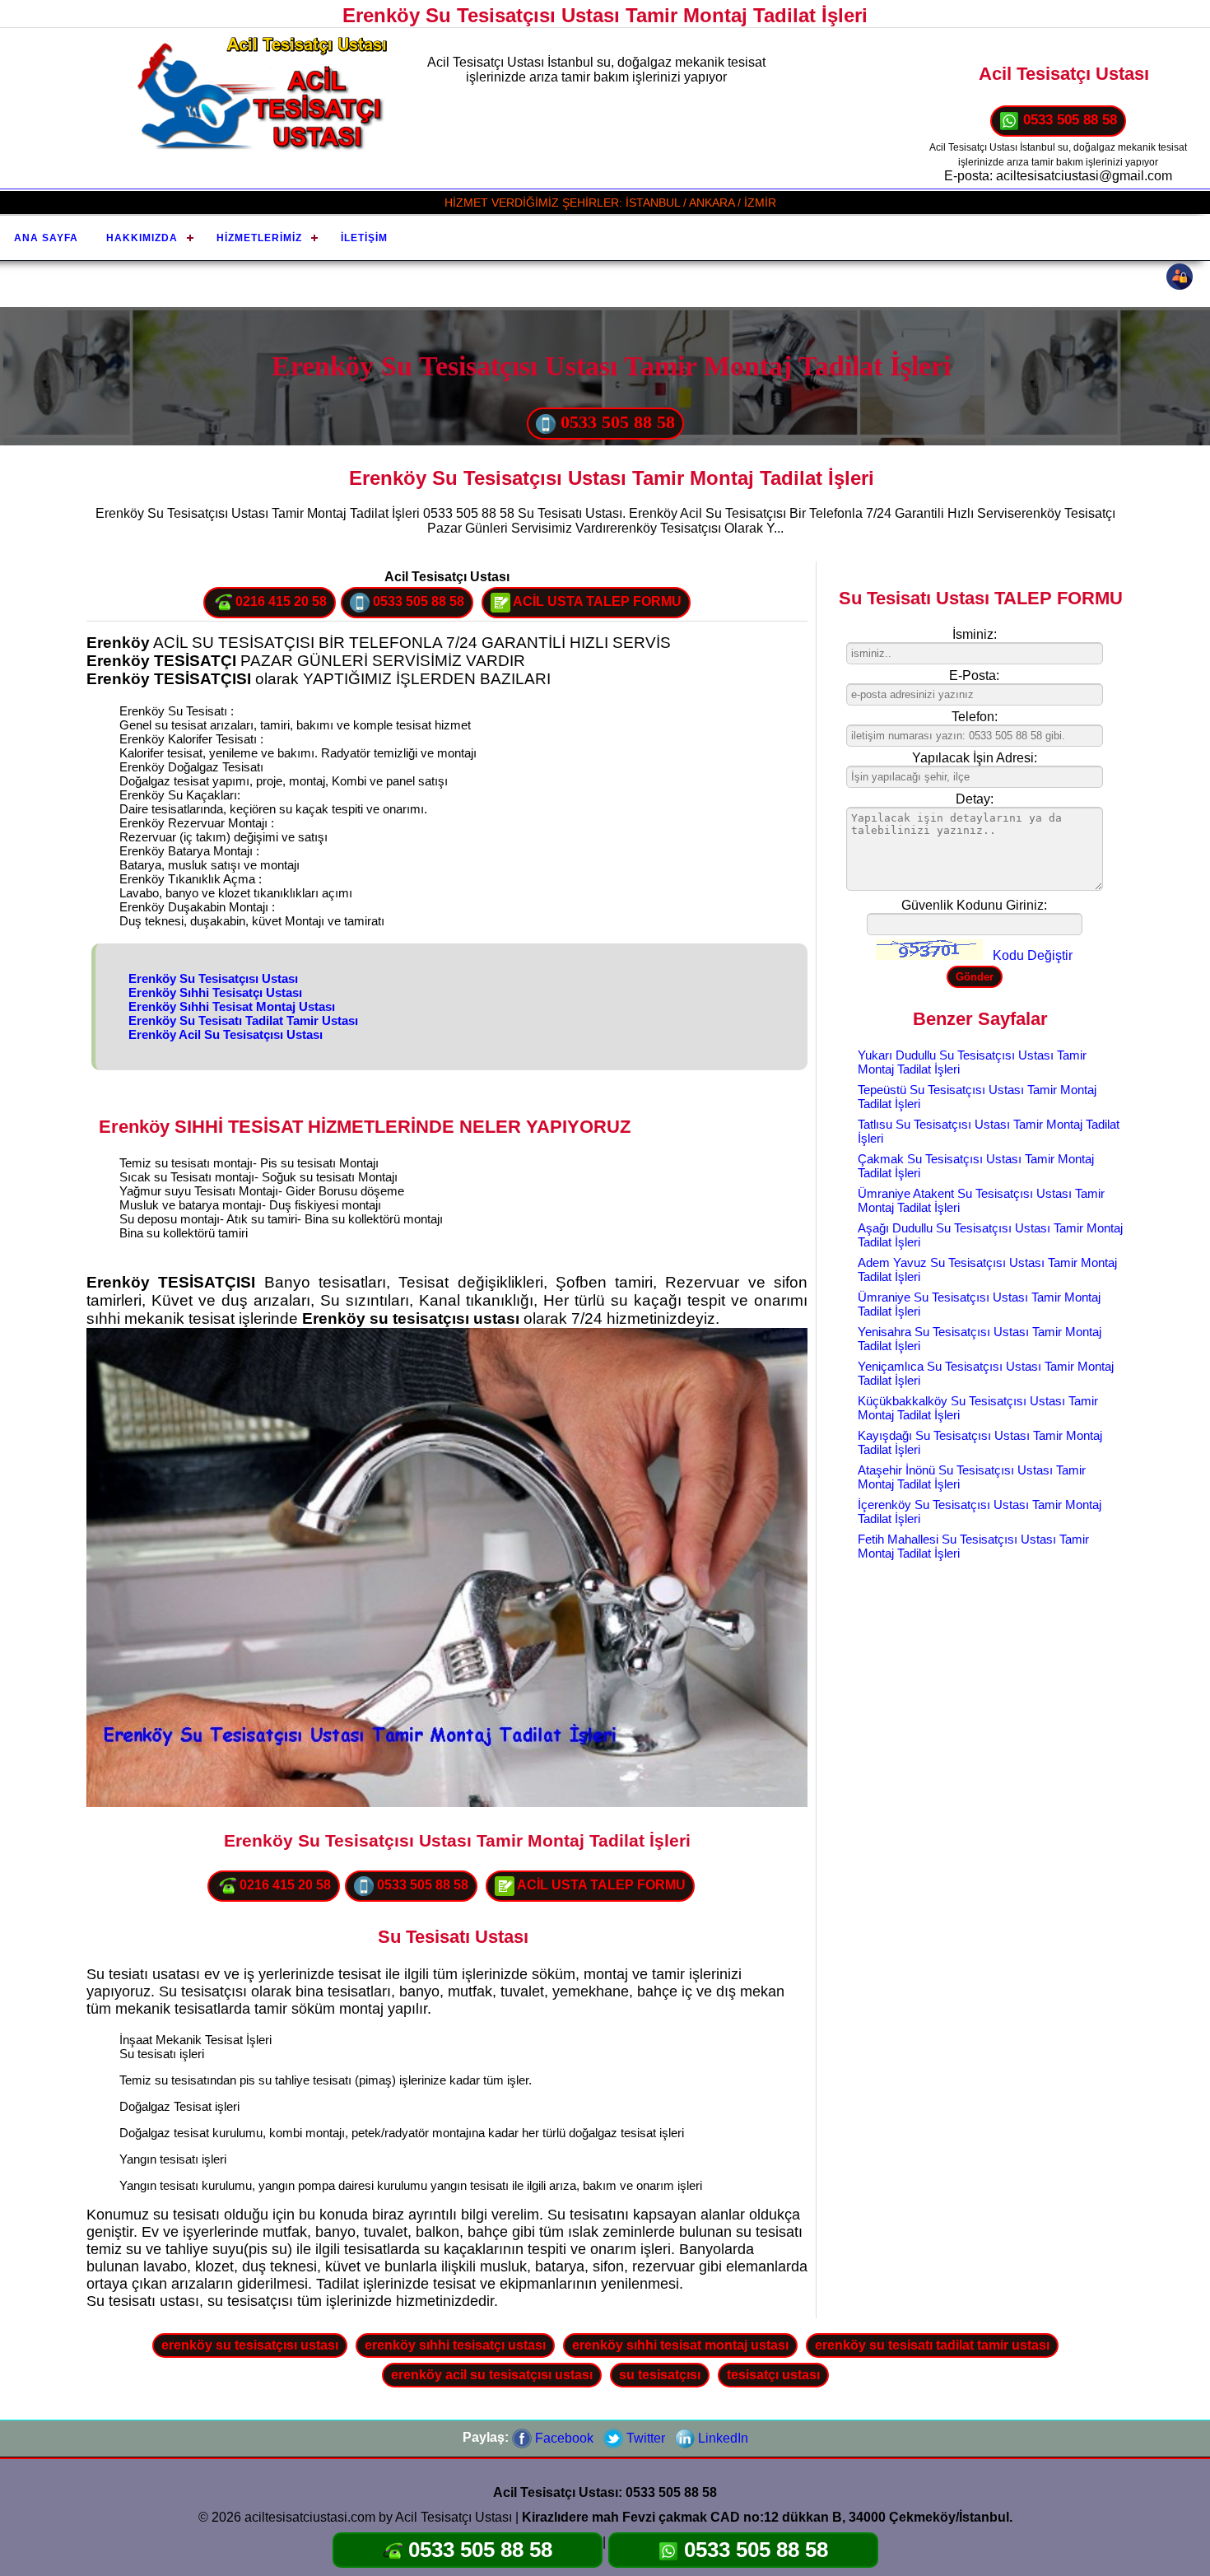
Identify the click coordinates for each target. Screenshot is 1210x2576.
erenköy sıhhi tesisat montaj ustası (680, 2345)
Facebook (563, 2438)
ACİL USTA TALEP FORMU (596, 601)
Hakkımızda (142, 238)
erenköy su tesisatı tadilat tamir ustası (932, 2345)
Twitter (644, 2438)
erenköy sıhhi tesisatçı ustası (455, 2345)
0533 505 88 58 (1068, 120)
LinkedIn (721, 2438)
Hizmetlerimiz (259, 238)
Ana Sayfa (46, 238)
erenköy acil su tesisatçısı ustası (492, 2375)
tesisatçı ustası (773, 2375)
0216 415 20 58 (279, 601)
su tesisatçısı (660, 2375)
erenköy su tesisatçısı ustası (250, 2345)
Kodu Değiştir (1033, 955)
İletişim (364, 238)
